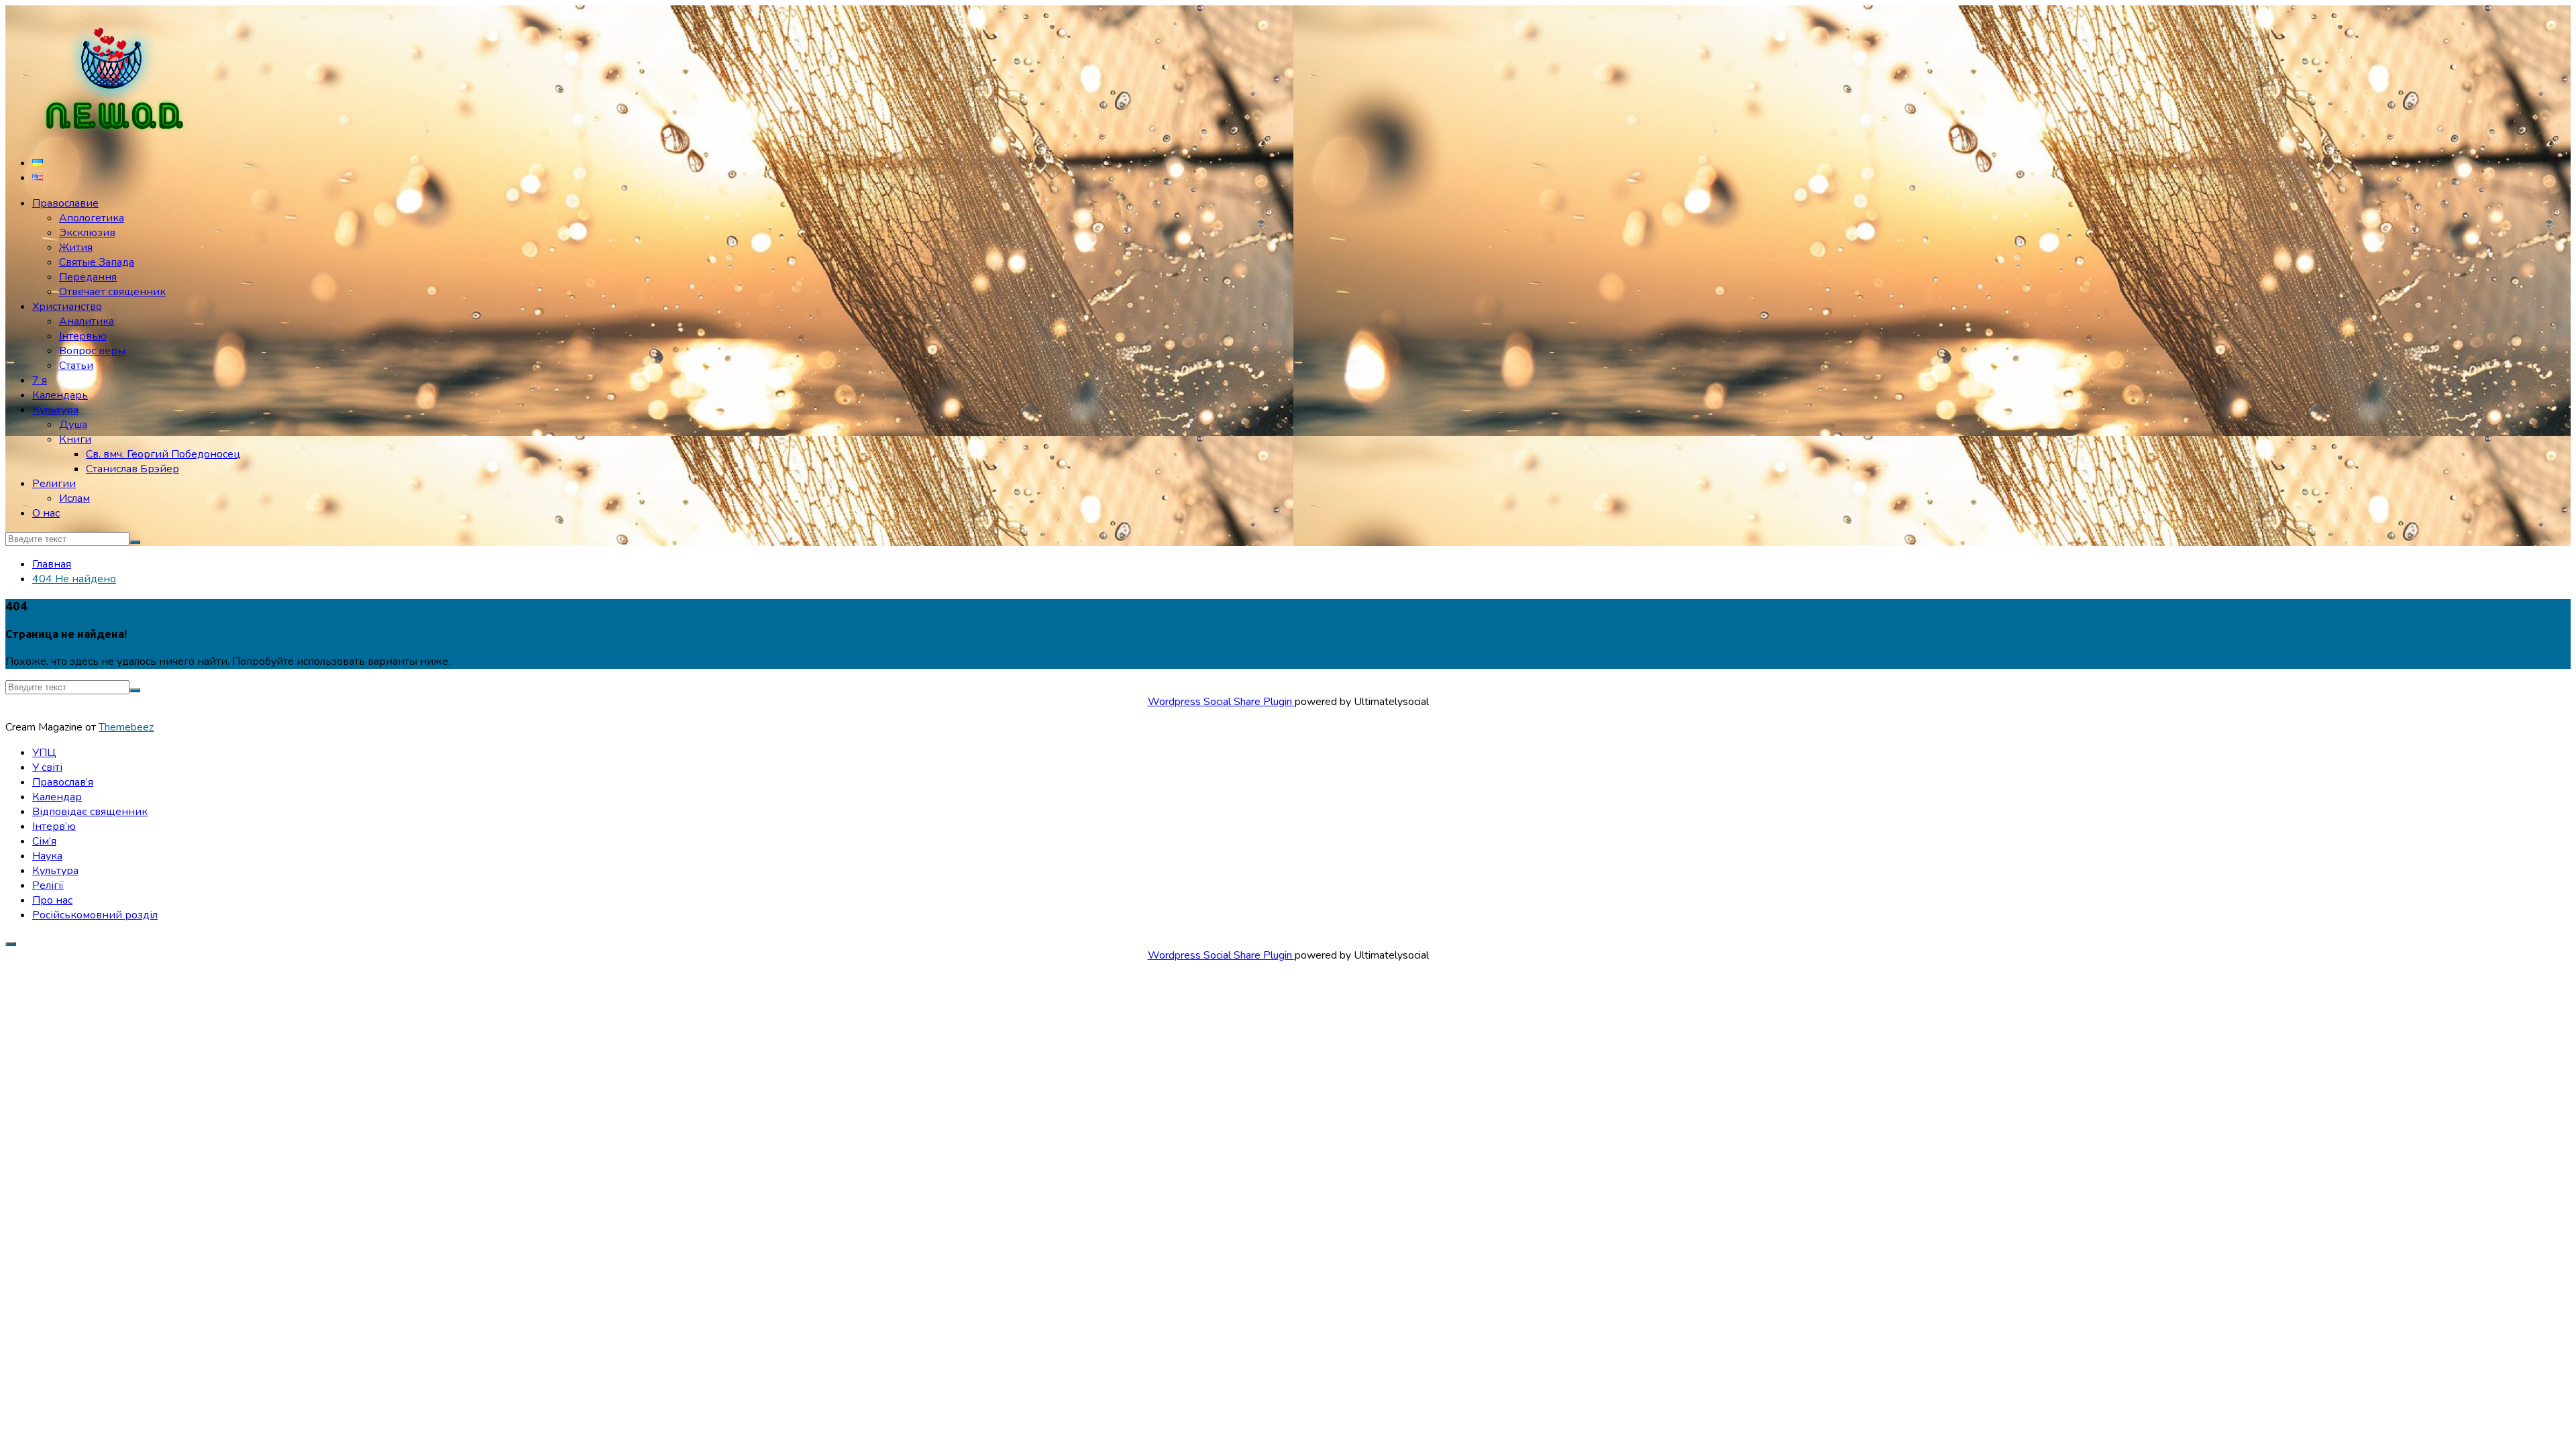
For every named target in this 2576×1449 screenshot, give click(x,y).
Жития (76, 248)
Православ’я (63, 782)
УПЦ (44, 753)
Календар (57, 797)
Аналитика (87, 321)
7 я (40, 380)
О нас (46, 513)
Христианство (67, 307)
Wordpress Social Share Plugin (1221, 702)
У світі (47, 767)
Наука (47, 856)
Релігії (48, 885)
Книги (75, 439)
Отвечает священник (112, 292)
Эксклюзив (87, 233)
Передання (88, 277)
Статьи (76, 366)
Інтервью (83, 336)
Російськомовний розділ (95, 915)
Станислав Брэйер (132, 469)
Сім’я (44, 841)
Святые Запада (97, 262)
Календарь (60, 395)
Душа (73, 425)
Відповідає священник (90, 812)
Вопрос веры (92, 351)
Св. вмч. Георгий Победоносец (163, 454)
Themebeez (126, 727)
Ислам (74, 498)
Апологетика (92, 218)
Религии (54, 484)
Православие (65, 203)
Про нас (52, 900)
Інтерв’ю (54, 826)
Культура (55, 410)
